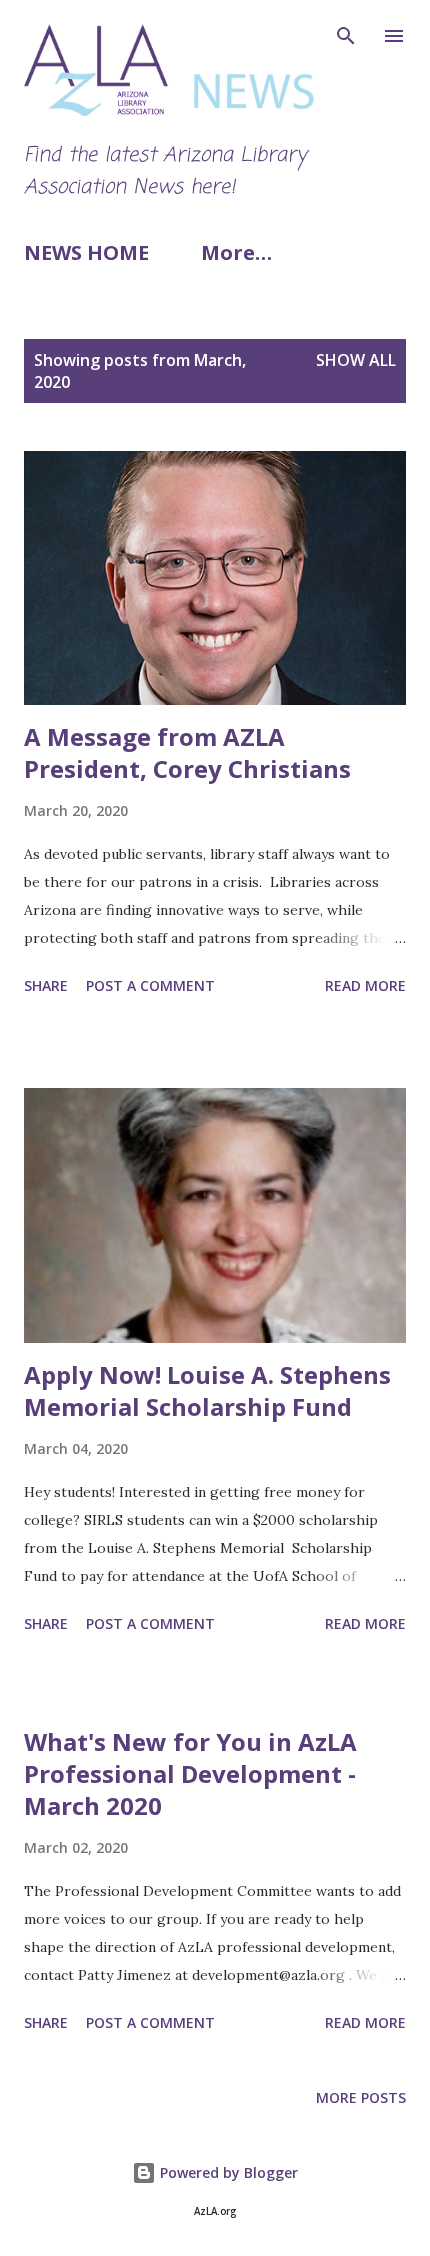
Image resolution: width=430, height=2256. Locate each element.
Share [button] (46, 985)
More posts (361, 2097)
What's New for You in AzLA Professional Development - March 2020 (190, 1773)
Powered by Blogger (227, 2172)
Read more (365, 985)
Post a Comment (150, 985)
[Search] (346, 36)
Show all (356, 360)
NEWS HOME (86, 252)
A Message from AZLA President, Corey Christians (187, 752)
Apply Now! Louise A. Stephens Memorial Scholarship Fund (207, 1390)
